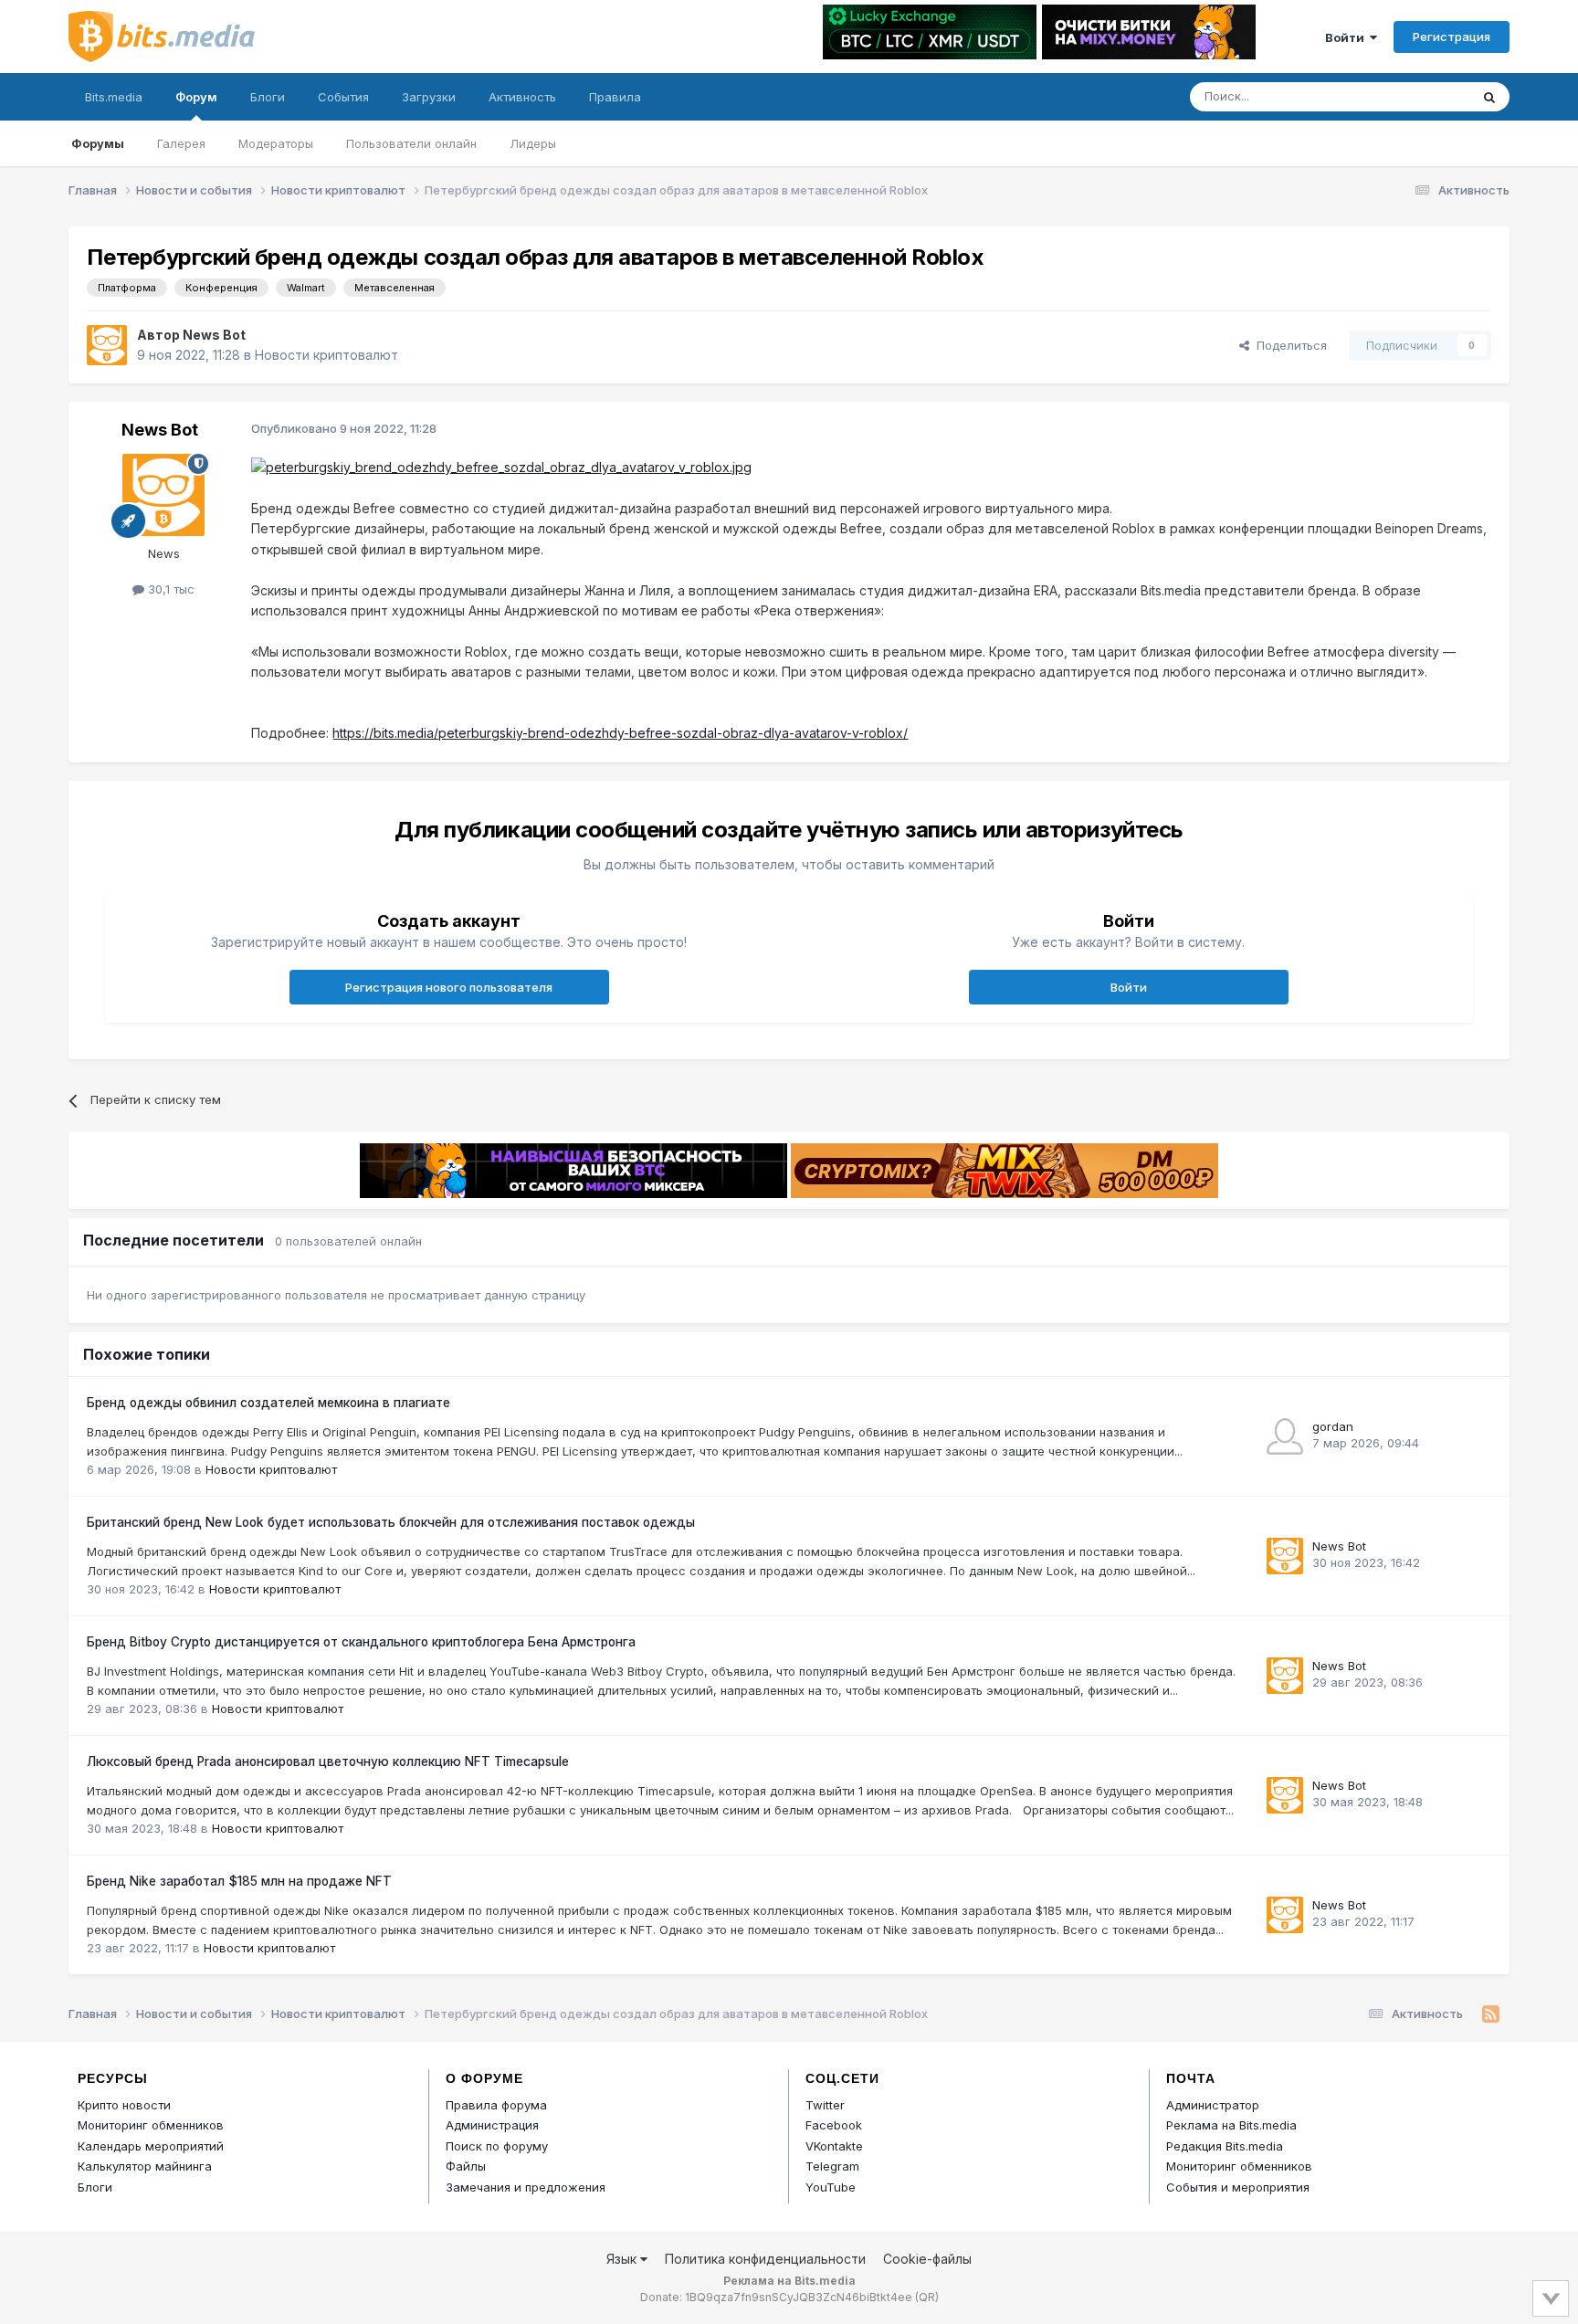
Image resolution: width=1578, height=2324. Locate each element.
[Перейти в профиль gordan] (1285, 1436)
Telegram (832, 2166)
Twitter (825, 2105)
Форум (196, 97)
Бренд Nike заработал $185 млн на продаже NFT (239, 1881)
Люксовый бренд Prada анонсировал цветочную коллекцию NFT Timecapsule (328, 1761)
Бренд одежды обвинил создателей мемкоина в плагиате (268, 1403)
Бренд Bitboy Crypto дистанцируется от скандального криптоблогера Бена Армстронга (361, 1642)
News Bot (214, 335)
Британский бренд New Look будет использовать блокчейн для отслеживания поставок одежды (391, 1522)
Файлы (466, 2166)
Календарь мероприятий (151, 2146)
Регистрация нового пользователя (449, 987)
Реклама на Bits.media (1231, 2125)
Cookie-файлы (927, 2259)
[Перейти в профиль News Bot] (107, 345)
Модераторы (276, 143)
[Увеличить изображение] (501, 466)
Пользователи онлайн (411, 143)
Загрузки (429, 97)
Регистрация (1452, 37)
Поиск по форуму (497, 2146)
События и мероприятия (1238, 2187)
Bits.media (114, 97)
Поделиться (1288, 345)
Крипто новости (124, 2105)
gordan (1333, 1426)
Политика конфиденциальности (765, 2259)
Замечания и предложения (526, 2187)
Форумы (98, 143)
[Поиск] (1489, 97)
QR (927, 2297)
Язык (623, 2259)
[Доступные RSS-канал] (1491, 2014)
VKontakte (834, 2146)
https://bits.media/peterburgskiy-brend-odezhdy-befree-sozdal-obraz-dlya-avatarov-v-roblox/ (620, 733)
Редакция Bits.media (1225, 2146)
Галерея (181, 143)
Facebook (834, 2125)
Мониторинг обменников (151, 2125)
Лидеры (533, 143)
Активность (522, 97)
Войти (1347, 37)
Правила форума (496, 2105)
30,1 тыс (169, 589)
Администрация (492, 2125)
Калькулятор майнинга (145, 2166)
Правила (615, 97)
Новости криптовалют (326, 355)
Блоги (268, 97)
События (343, 97)
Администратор (1213, 2105)
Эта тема (1420, 96)
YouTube (831, 2187)
